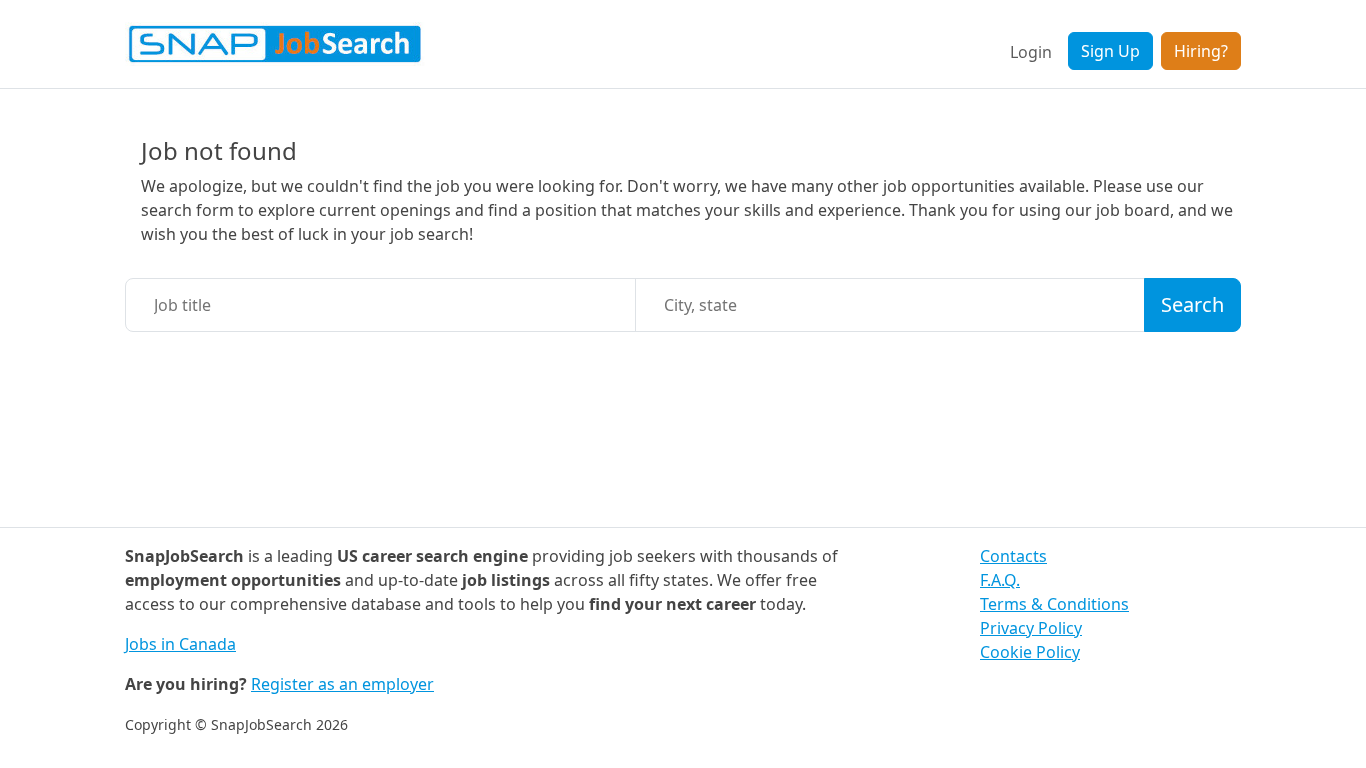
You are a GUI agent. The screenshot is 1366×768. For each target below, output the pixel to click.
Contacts (1013, 556)
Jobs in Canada (180, 644)
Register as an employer (342, 684)
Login (1031, 52)
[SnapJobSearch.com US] (275, 44)
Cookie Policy (1030, 652)
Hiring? (1201, 51)
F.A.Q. (1000, 580)
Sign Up (1110, 51)
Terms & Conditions (1054, 604)
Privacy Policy (1031, 628)
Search (1192, 304)
